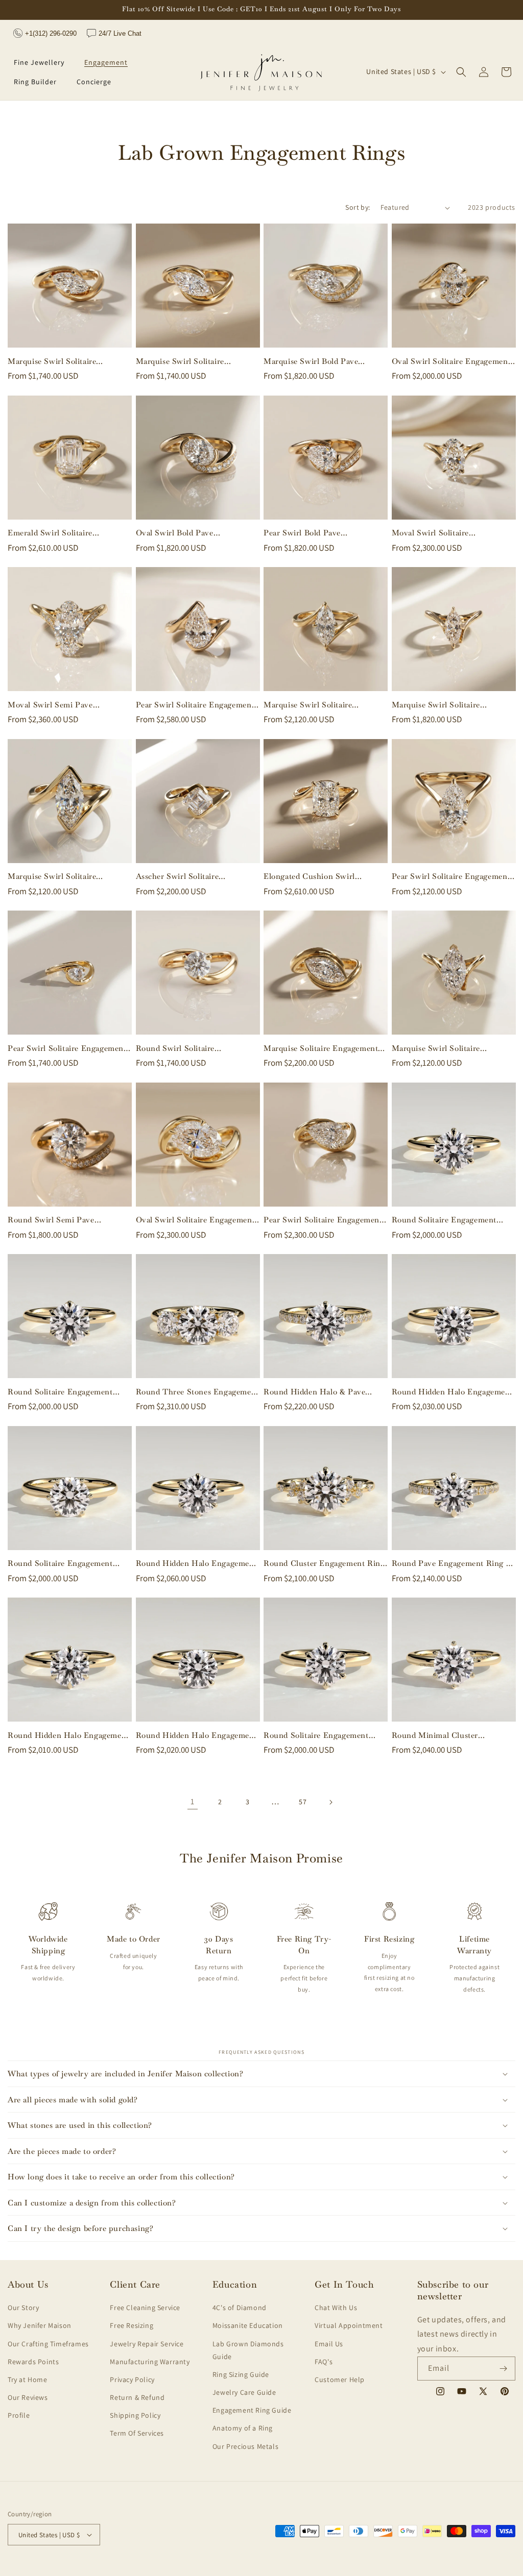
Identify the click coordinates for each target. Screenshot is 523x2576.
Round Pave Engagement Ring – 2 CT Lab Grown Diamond (451, 1563)
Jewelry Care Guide (244, 2392)
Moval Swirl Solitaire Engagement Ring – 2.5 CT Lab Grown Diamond (449, 533)
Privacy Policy (132, 2379)
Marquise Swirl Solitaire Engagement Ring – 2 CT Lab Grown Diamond (318, 705)
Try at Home (28, 2379)
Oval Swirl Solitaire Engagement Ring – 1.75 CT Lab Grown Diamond (451, 361)
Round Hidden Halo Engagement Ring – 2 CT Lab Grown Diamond (453, 1392)
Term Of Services (137, 2433)
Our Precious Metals (245, 2446)
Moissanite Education (248, 2325)
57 (303, 1802)
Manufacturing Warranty (150, 2362)
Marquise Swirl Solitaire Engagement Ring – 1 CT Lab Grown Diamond (62, 361)
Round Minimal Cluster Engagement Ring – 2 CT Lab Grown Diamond (446, 1735)
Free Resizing (132, 2325)
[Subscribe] (504, 2369)
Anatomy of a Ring (243, 2428)
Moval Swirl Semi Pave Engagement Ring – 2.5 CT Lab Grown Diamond (65, 705)
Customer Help (340, 2379)
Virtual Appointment (349, 2325)
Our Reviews (28, 2397)
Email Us (329, 2344)
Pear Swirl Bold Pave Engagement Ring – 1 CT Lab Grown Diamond (317, 533)
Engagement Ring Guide (252, 2410)
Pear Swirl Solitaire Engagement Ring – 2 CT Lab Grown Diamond (451, 876)
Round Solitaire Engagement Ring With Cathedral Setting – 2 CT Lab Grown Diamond (67, 1563)
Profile (19, 2415)
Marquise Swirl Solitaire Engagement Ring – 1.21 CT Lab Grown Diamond (450, 705)
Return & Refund (137, 2397)
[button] (43, 62)
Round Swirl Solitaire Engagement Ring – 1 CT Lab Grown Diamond (190, 1048)
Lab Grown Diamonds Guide (248, 2350)
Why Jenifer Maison (40, 2325)
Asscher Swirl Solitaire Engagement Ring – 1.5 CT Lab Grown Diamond (193, 876)
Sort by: (358, 207)
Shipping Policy (135, 2415)
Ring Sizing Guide (241, 2374)
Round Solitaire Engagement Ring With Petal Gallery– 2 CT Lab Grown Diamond (64, 1392)
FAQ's (324, 2362)
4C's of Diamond (240, 2308)
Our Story (23, 2308)
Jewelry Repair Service (147, 2344)
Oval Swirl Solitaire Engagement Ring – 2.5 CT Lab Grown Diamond (196, 1220)
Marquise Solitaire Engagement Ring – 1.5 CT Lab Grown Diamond (321, 1048)
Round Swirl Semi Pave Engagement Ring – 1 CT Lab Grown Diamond (62, 1220)
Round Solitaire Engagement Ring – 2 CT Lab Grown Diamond (444, 1220)
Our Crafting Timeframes (48, 2344)
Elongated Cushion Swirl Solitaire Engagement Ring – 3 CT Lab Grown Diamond (319, 876)
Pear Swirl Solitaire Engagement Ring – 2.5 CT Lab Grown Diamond (195, 705)
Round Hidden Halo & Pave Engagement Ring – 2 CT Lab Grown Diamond (318, 1392)
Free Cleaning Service (145, 2308)
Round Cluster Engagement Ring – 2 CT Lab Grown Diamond (324, 1563)
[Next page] (330, 1802)
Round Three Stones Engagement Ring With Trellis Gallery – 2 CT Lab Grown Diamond (197, 1392)
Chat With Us (336, 2308)
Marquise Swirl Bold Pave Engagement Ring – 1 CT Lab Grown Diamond (317, 361)
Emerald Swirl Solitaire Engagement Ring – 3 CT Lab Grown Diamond (62, 533)
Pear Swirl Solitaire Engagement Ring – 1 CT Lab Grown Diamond (69, 1048)
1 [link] (193, 1801)
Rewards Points (33, 2362)
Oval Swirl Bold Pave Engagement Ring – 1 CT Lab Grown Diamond (190, 533)
